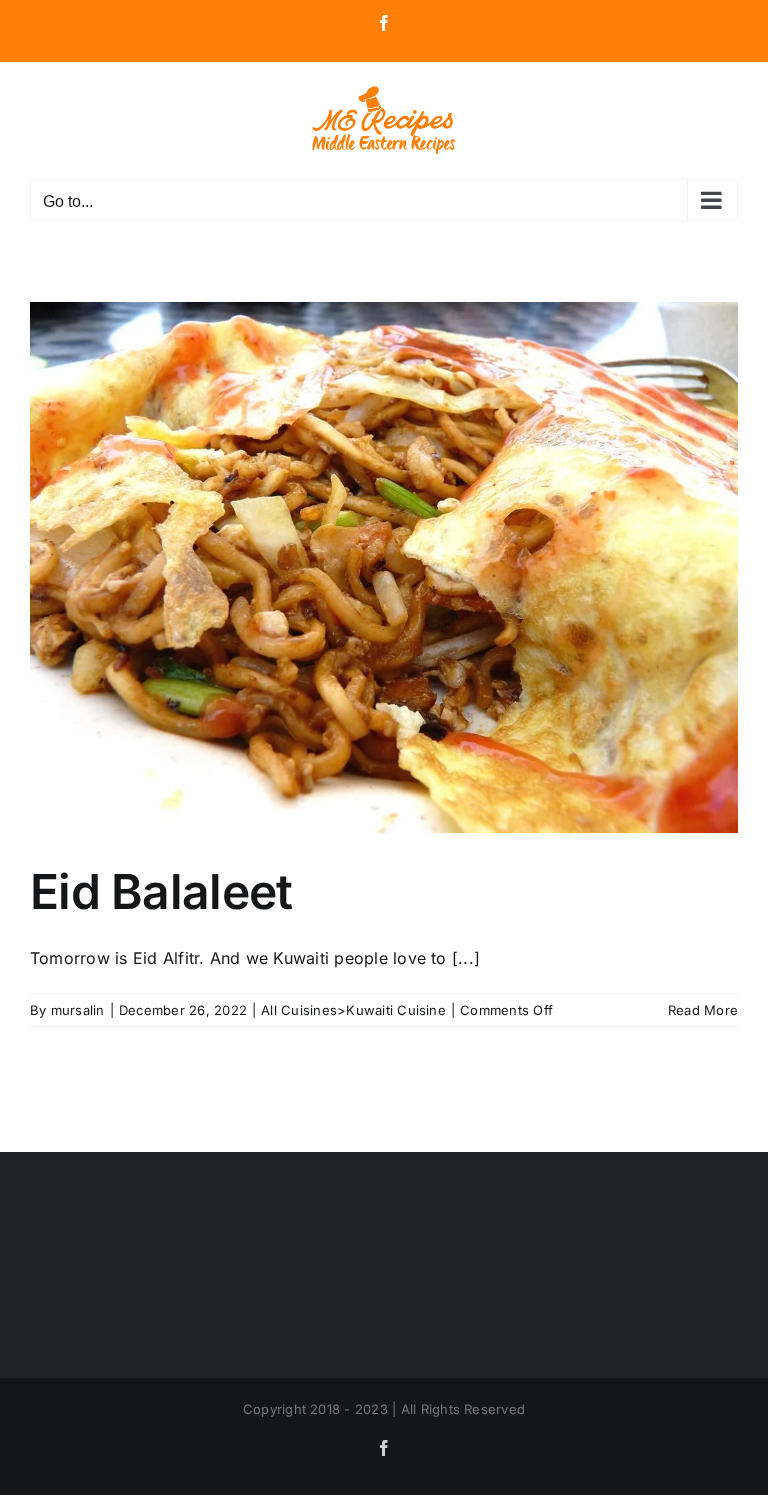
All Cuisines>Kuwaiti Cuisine (353, 1010)
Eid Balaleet (161, 891)
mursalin (78, 1010)
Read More (703, 1010)
